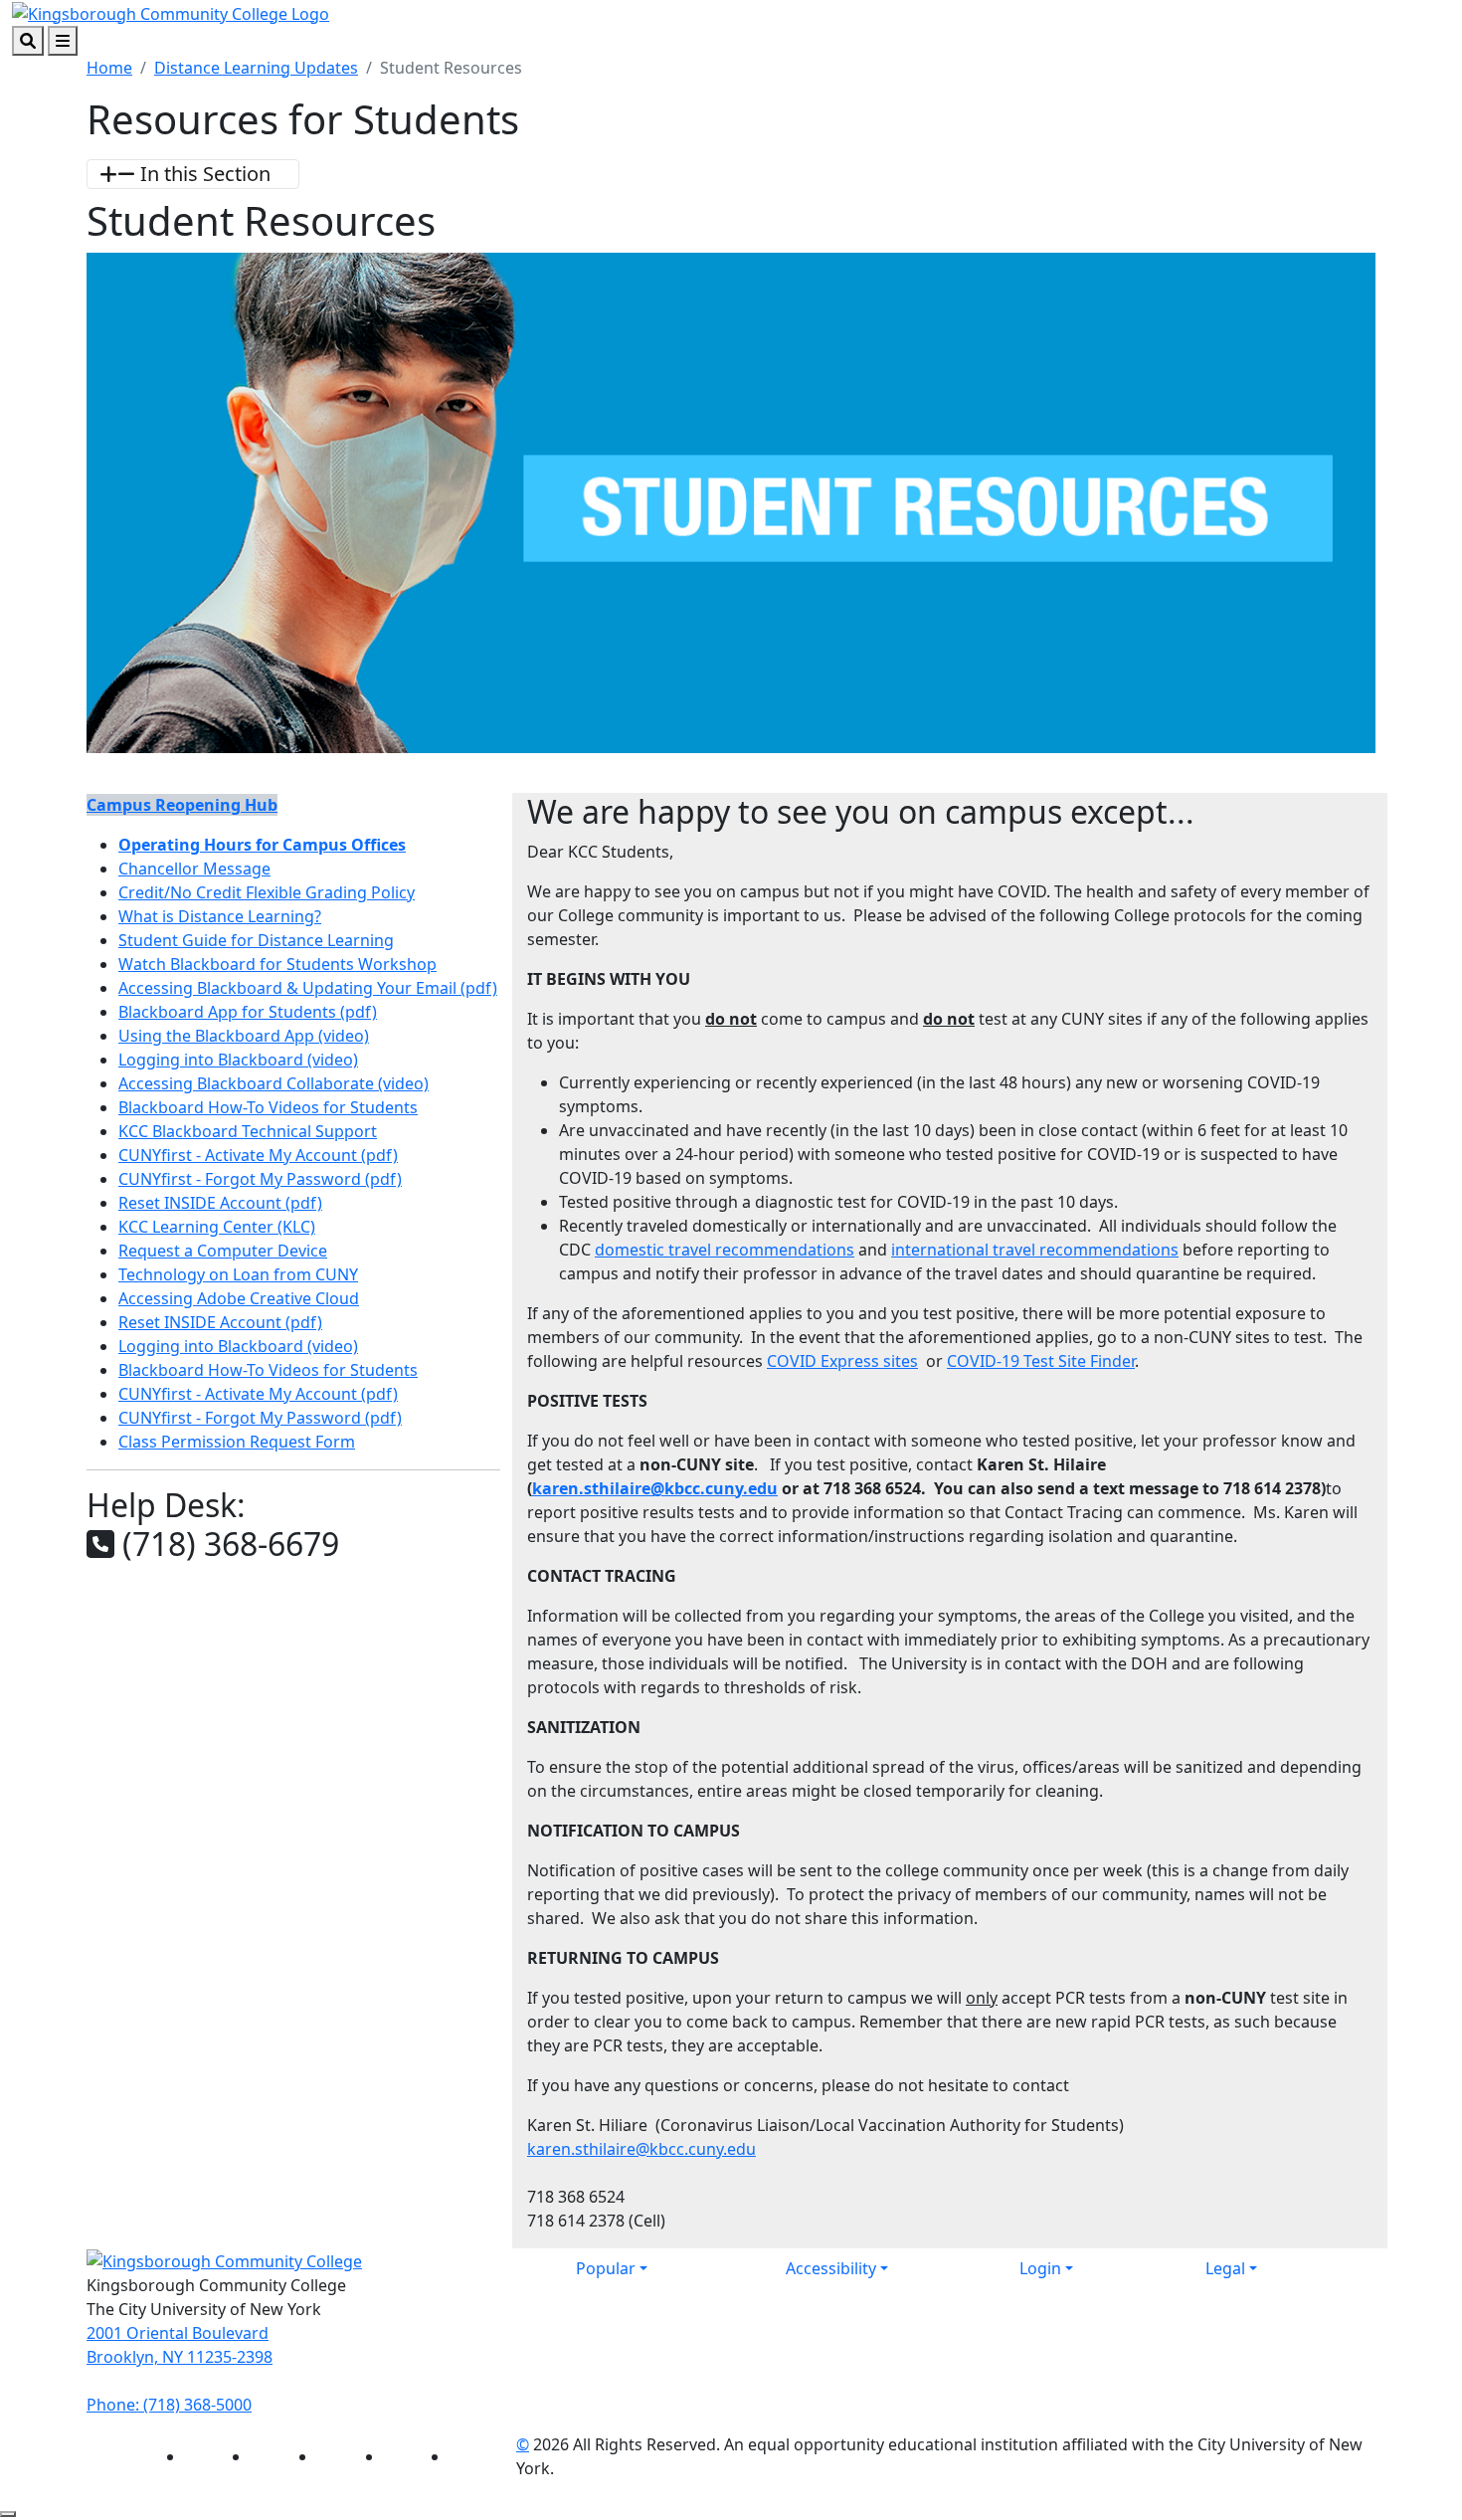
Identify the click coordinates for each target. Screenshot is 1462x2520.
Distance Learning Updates (256, 68)
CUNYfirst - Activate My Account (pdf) (258, 1155)
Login (1040, 2268)
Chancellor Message (194, 869)
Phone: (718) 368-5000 (169, 2405)
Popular (606, 2268)
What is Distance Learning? (220, 916)
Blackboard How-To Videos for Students (268, 1107)
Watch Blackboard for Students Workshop (277, 964)
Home (109, 68)
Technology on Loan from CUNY (238, 1274)
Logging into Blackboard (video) (238, 1060)
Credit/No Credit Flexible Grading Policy (267, 892)
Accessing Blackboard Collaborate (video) (274, 1083)
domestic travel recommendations (725, 1250)
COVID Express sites (842, 1361)
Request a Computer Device (223, 1251)
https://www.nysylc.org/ (293, 1648)
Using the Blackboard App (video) (244, 1036)
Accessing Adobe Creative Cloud (239, 1298)
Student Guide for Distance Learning (256, 940)
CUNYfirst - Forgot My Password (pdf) (260, 1179)
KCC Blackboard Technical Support (248, 1131)
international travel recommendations (1035, 1250)
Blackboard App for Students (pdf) (248, 1012)
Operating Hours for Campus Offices (262, 845)
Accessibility (831, 2268)
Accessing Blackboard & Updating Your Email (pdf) (308, 988)
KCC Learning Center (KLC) (217, 1227)
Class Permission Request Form (237, 1442)
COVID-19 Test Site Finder (1041, 1361)
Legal (1225, 2268)
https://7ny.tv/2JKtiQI (294, 1768)
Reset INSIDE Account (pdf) (220, 1203)
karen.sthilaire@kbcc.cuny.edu (655, 1488)
